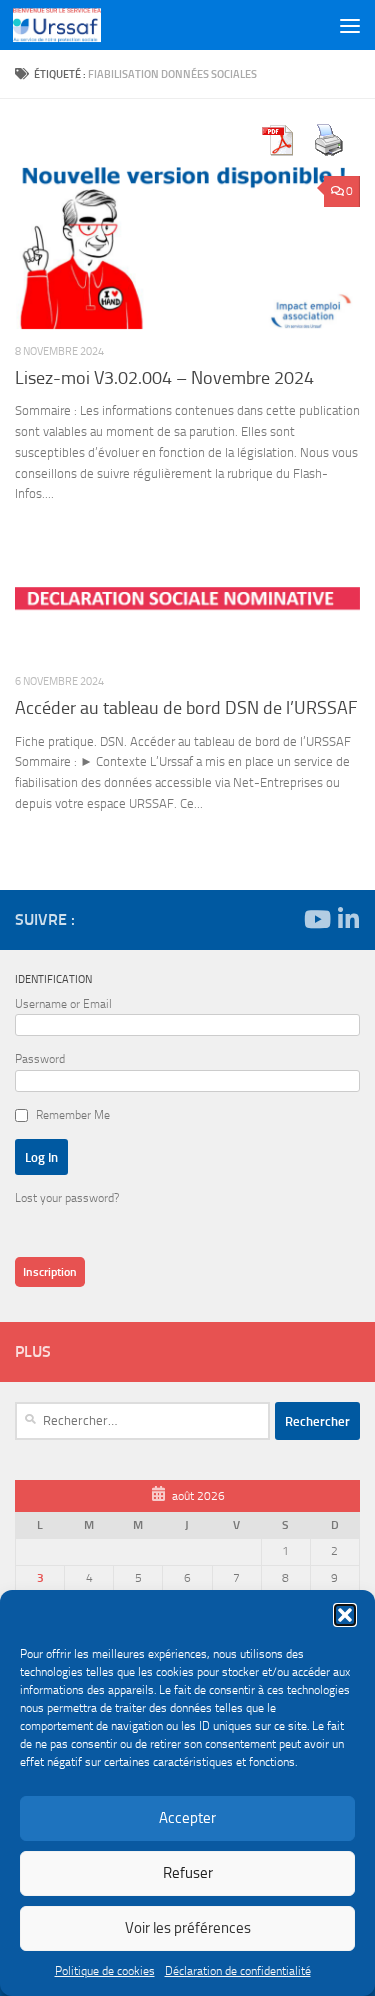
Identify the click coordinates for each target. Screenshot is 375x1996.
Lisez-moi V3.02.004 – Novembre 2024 (164, 378)
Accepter (187, 1818)
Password (40, 1059)
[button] (345, 1615)
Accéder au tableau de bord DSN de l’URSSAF (186, 708)
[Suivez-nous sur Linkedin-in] (348, 919)
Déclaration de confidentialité (238, 1971)
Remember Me (73, 1115)
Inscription (50, 1272)
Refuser (188, 1873)
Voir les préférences (188, 1928)
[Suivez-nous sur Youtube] (316, 919)
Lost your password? (67, 1198)
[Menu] (350, 25)
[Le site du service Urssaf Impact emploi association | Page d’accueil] (71, 25)
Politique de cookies (105, 1971)
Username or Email (63, 1004)
